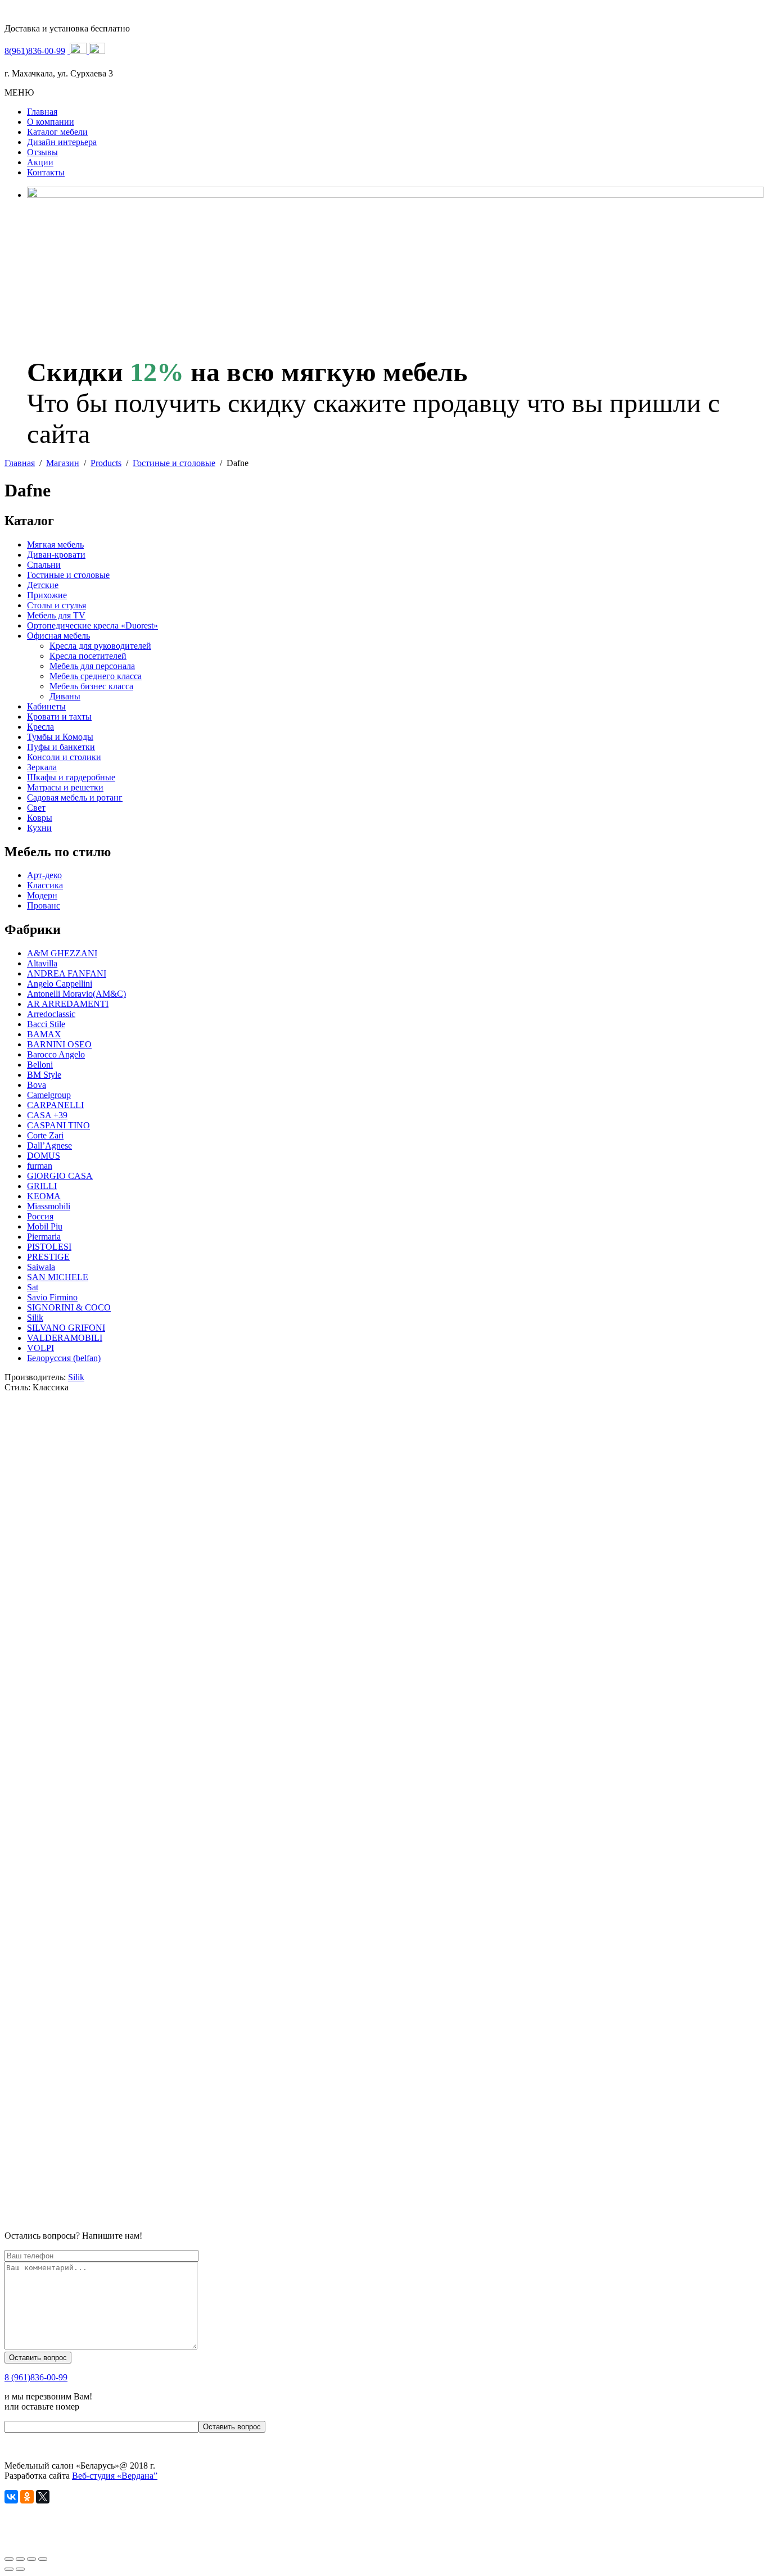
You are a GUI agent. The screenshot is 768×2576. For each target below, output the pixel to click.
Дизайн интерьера (62, 142)
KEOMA (44, 1196)
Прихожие (47, 595)
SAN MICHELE (58, 1277)
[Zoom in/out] (43, 2559)
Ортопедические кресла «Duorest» (92, 625)
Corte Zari (45, 1135)
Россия (40, 1216)
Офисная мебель (58, 636)
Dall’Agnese (49, 1145)
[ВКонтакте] (11, 2497)
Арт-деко (44, 875)
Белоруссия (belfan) (64, 1358)
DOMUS (44, 1156)
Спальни (44, 565)
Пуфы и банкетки (61, 747)
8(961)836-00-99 (35, 51)
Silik (35, 1318)
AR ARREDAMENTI (68, 1004)
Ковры (40, 818)
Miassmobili (49, 1206)
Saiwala (41, 1267)
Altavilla (42, 963)
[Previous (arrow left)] (9, 2569)
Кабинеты (46, 706)
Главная (42, 112)
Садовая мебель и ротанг (75, 797)
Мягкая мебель (55, 544)
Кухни (39, 828)
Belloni (40, 1065)
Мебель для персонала (92, 666)
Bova (37, 1085)
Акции (40, 162)
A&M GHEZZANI (62, 953)
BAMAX (44, 1034)
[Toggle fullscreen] (31, 2559)
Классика (45, 885)
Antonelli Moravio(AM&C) (76, 994)
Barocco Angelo (56, 1054)
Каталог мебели (57, 132)
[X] (43, 2497)
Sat (33, 1287)
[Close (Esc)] (9, 2559)
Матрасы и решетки (65, 787)
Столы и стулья (57, 605)
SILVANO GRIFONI (66, 1328)
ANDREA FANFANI (67, 973)
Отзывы (42, 152)
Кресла (40, 727)
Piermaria (44, 1237)
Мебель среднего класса (96, 676)
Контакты (46, 172)
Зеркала (42, 767)
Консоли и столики (64, 757)
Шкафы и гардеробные (71, 777)
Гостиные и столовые (68, 575)
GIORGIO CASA (60, 1176)
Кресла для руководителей (100, 646)
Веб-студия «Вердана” (115, 2476)
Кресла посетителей (88, 656)
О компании (51, 122)
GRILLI (42, 1186)
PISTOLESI (49, 1247)
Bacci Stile (46, 1024)
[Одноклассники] (27, 2497)
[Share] (20, 2559)
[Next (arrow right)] (20, 2569)
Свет (36, 808)
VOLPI (40, 1348)
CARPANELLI (55, 1105)
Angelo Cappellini (60, 984)
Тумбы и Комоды (60, 737)
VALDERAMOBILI (65, 1338)
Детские (43, 585)
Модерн (42, 895)
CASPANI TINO (58, 1125)
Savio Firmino (52, 1297)
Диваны (65, 696)
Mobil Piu (45, 1226)
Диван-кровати (56, 555)
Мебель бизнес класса (91, 686)
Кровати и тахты (59, 717)
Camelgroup (49, 1095)
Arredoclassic (51, 1014)
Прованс (44, 905)
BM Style (44, 1075)
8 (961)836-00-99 (36, 2377)
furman (40, 1166)
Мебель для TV (56, 615)
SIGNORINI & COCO (69, 1307)
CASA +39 (47, 1115)
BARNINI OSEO (59, 1044)
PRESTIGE (48, 1257)
